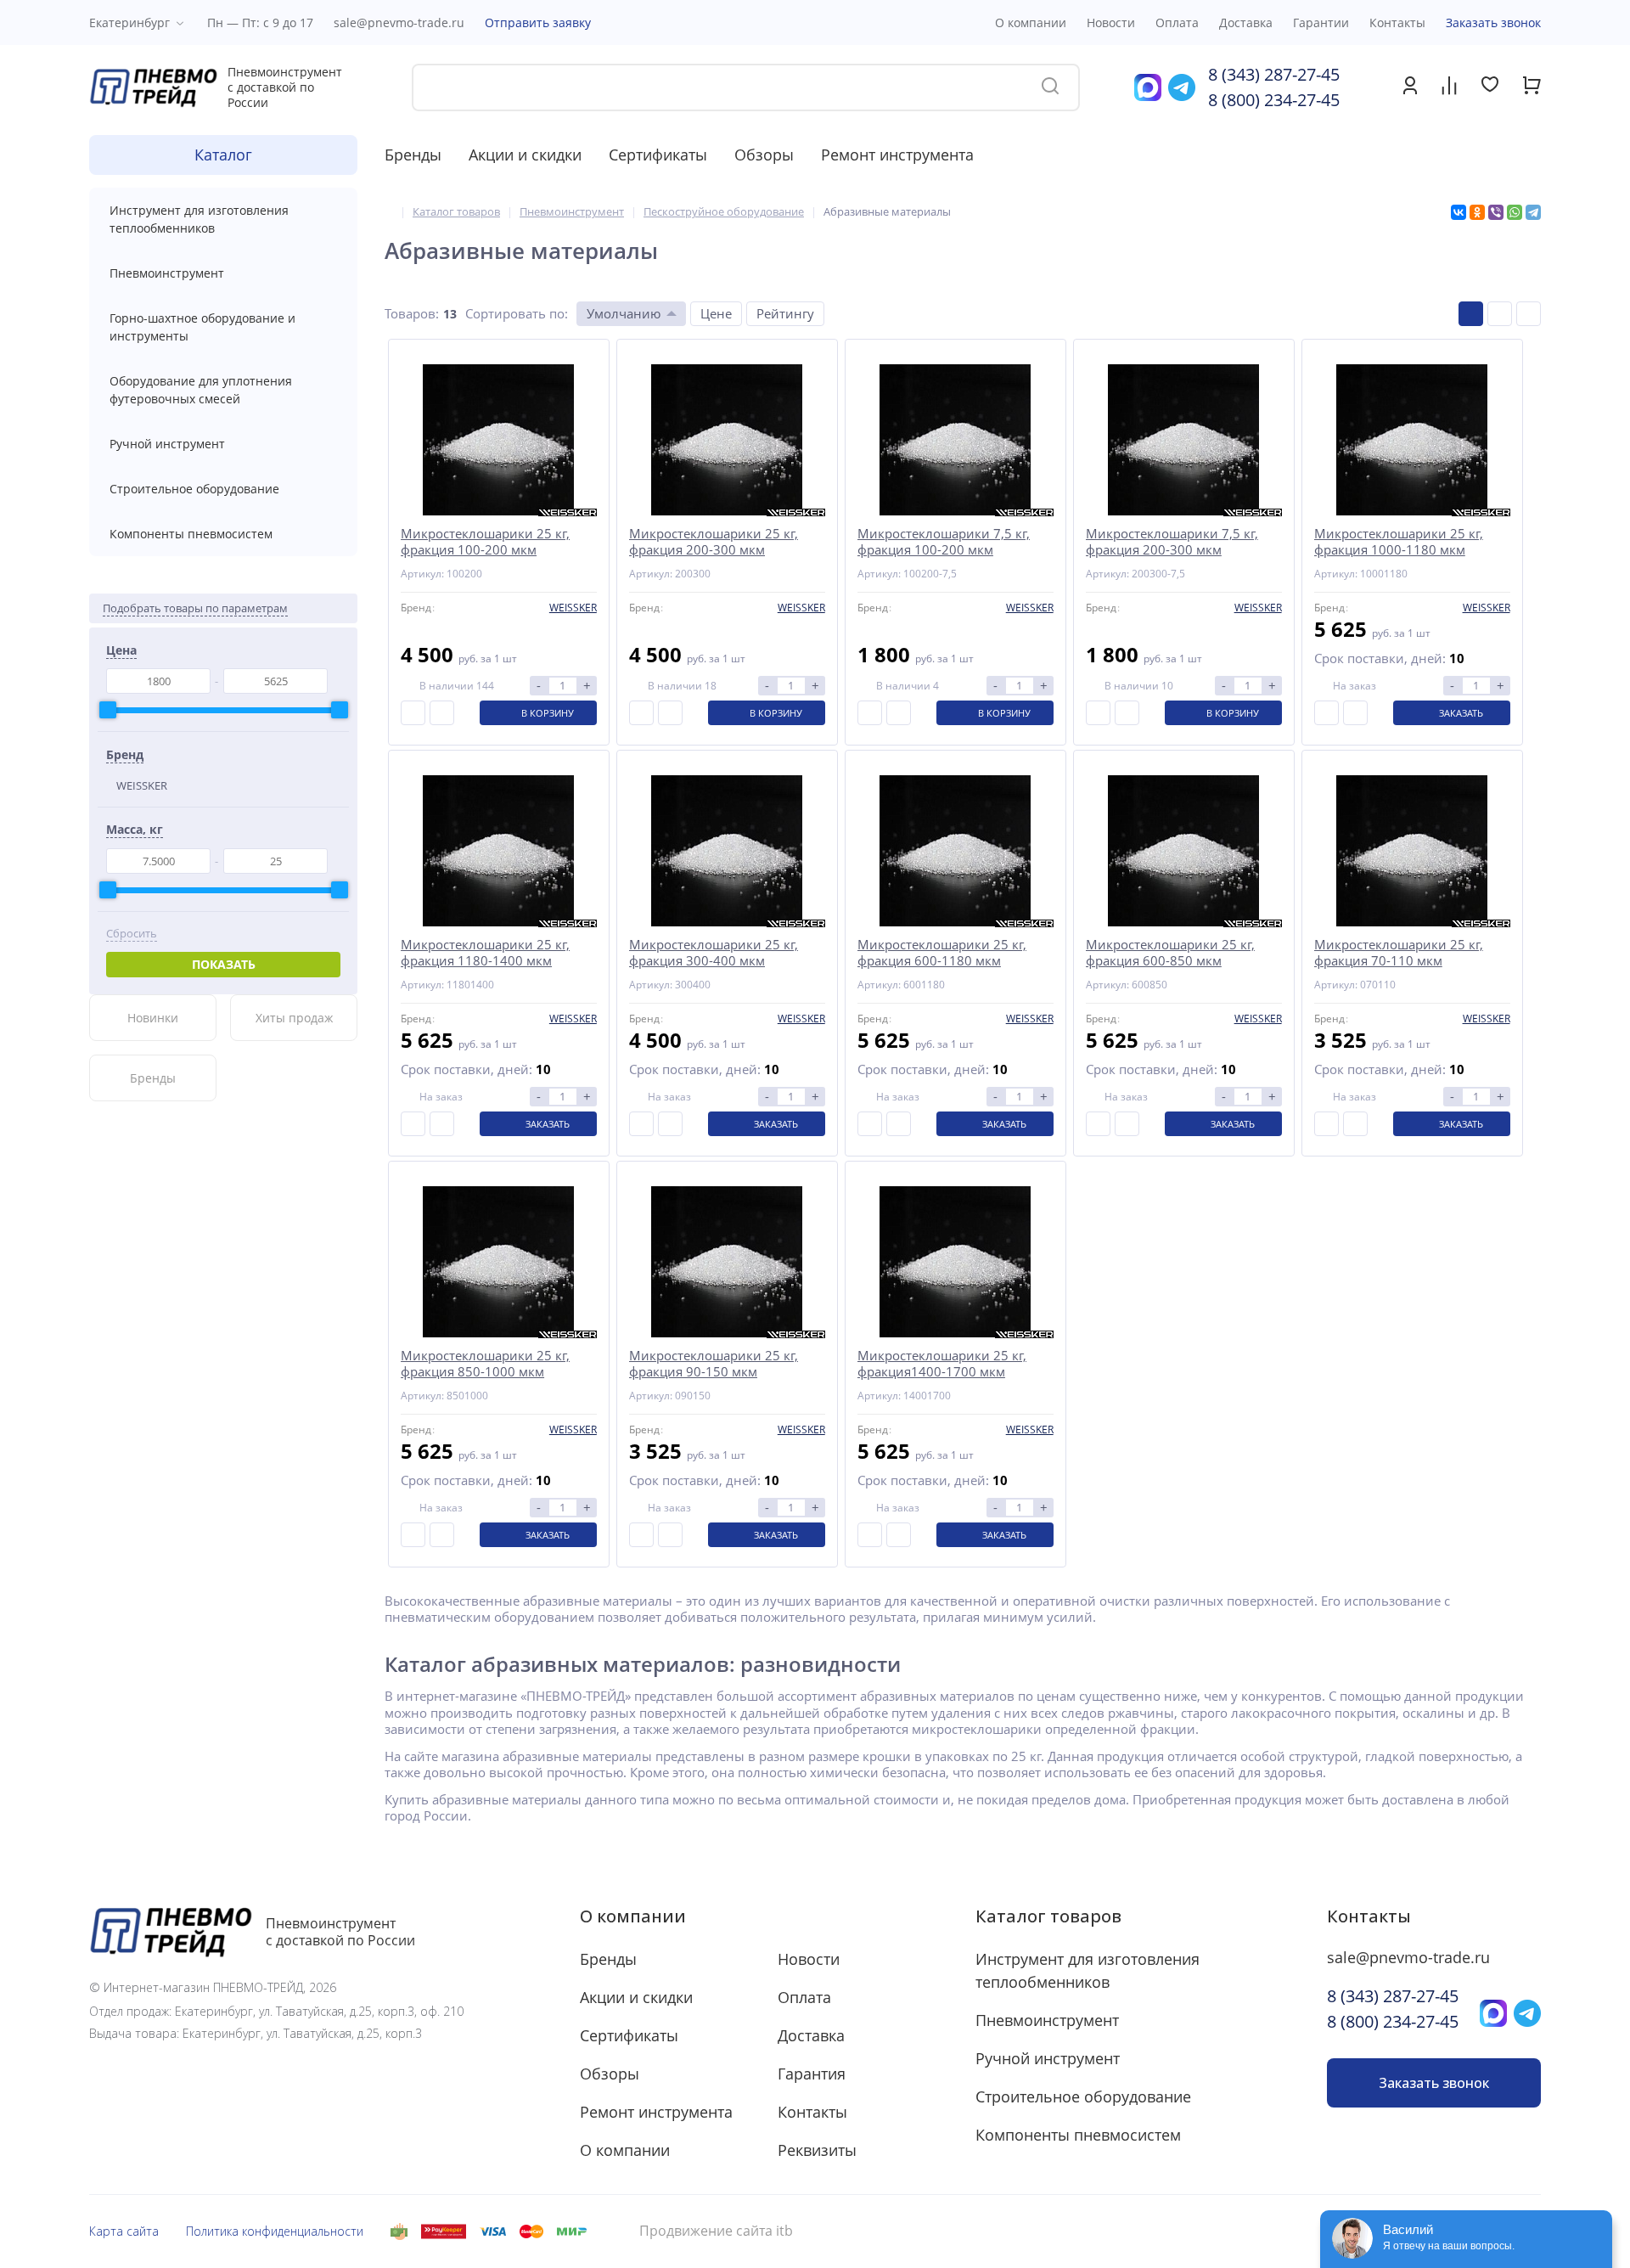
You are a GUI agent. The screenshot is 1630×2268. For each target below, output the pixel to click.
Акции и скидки (525, 155)
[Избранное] (1490, 86)
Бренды (413, 155)
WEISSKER (142, 785)
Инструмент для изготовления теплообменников (199, 219)
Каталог (223, 155)
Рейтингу (785, 313)
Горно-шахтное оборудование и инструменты (202, 327)
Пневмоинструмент (167, 273)
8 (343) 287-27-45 (1274, 74)
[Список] (1500, 314)
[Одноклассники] (1477, 212)
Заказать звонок (1493, 23)
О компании (633, 1916)
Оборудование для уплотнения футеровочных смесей (201, 390)
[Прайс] (1529, 314)
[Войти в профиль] (1410, 90)
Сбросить (132, 934)
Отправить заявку (538, 23)
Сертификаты (658, 155)
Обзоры (764, 155)
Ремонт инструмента (897, 155)
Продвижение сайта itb (716, 2231)
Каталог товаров (1048, 1916)
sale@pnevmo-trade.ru (399, 23)
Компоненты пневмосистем (191, 534)
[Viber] (1496, 212)
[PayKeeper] (444, 2231)
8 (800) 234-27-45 (1274, 100)
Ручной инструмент (167, 444)
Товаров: (412, 313)
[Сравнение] (1449, 87)
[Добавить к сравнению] (413, 713)
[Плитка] (1471, 314)
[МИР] (572, 2231)
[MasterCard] (531, 2231)
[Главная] (389, 211)
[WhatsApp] (1515, 212)
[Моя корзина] (1532, 90)
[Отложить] (442, 713)
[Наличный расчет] (399, 2231)
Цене (716, 313)
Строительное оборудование (194, 489)
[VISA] (493, 2231)
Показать (224, 964)
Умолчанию (624, 313)
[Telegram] (1533, 212)
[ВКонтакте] (1459, 212)
